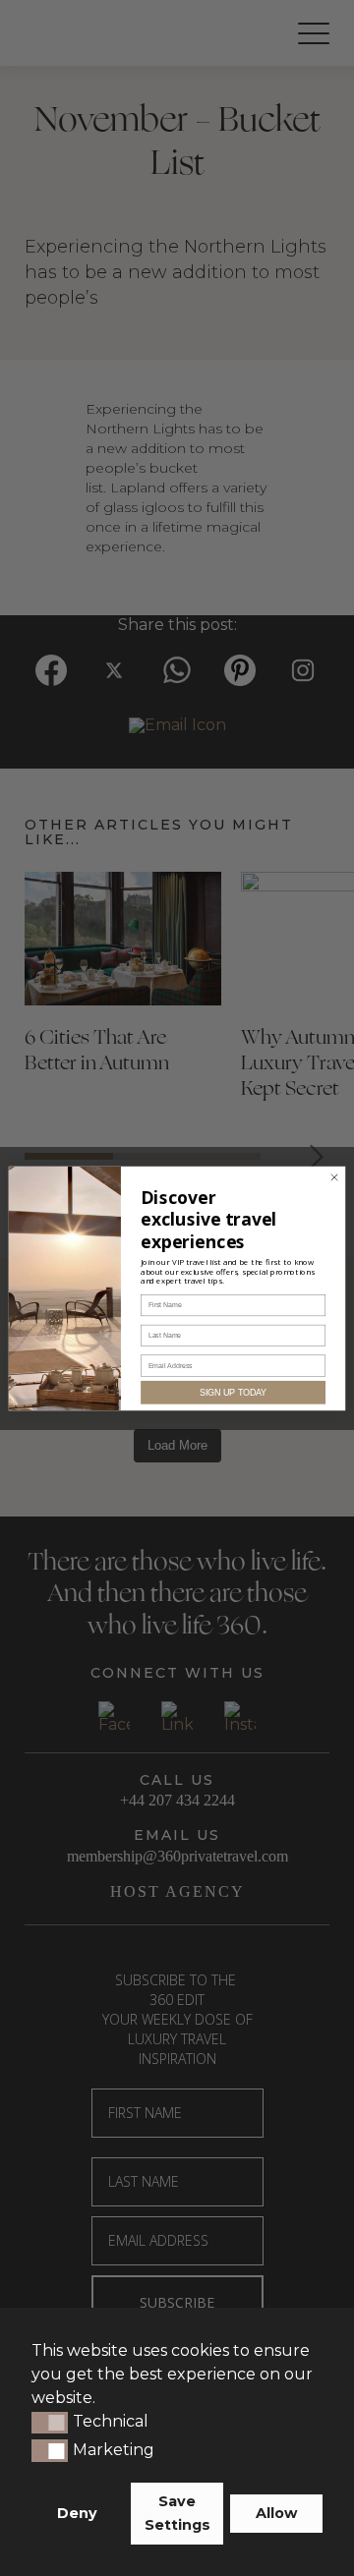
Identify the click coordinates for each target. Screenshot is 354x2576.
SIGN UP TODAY (233, 1392)
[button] (50, 2423)
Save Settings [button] (177, 2513)
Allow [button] (276, 2513)
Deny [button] (77, 2513)
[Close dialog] (334, 1177)
